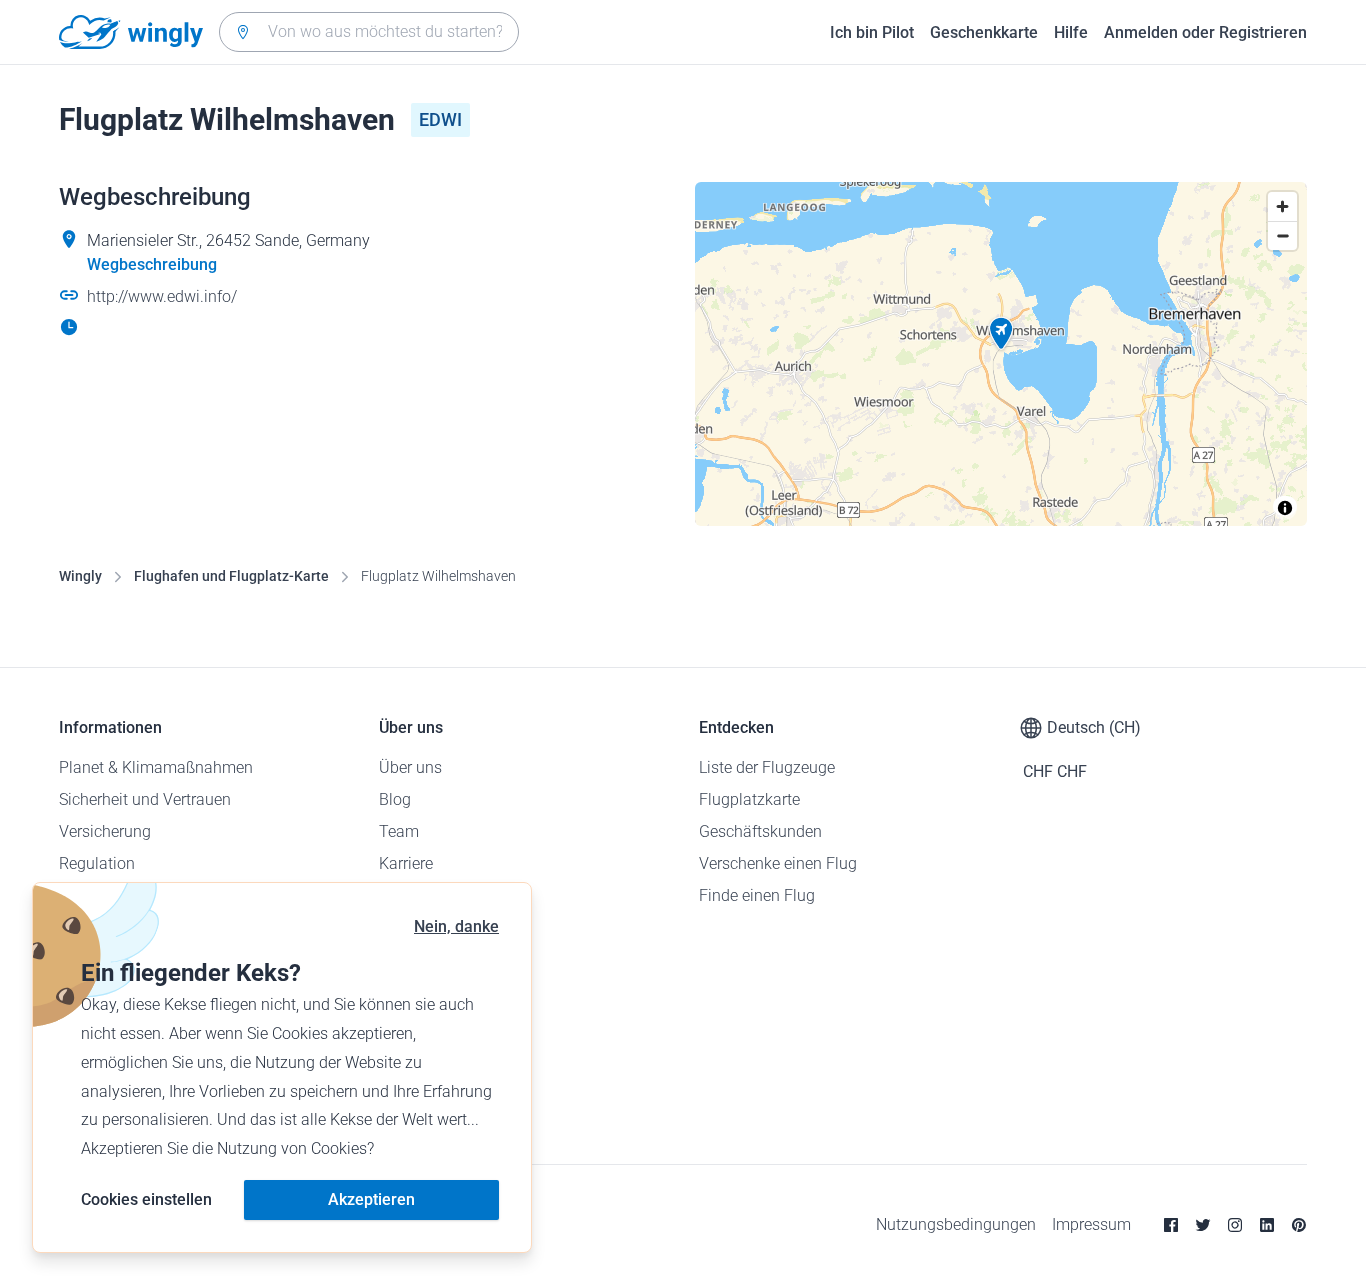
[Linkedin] (1267, 1225)
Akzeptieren (371, 1199)
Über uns (410, 767)
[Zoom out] (1282, 235)
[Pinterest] (1299, 1225)
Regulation (97, 863)
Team (399, 831)
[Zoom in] (1282, 206)
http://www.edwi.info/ (162, 296)
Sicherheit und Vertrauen (145, 799)
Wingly (80, 576)
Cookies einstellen (146, 1199)
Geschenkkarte (984, 32)
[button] (1001, 334)
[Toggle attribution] (1285, 508)
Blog (395, 799)
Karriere (406, 863)
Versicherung (105, 831)
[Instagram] (1235, 1225)
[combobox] (369, 32)
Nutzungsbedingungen (956, 1224)
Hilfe (1071, 32)
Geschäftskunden (760, 831)
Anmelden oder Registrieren (1205, 32)
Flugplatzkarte (749, 799)
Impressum (1091, 1224)
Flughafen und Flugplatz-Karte (231, 576)
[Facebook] (1171, 1225)
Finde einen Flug (757, 895)
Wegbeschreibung (152, 264)
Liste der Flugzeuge (767, 767)
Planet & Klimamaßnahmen (156, 767)
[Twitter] (1203, 1225)
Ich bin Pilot (872, 32)
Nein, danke (456, 926)
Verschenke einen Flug (778, 863)
